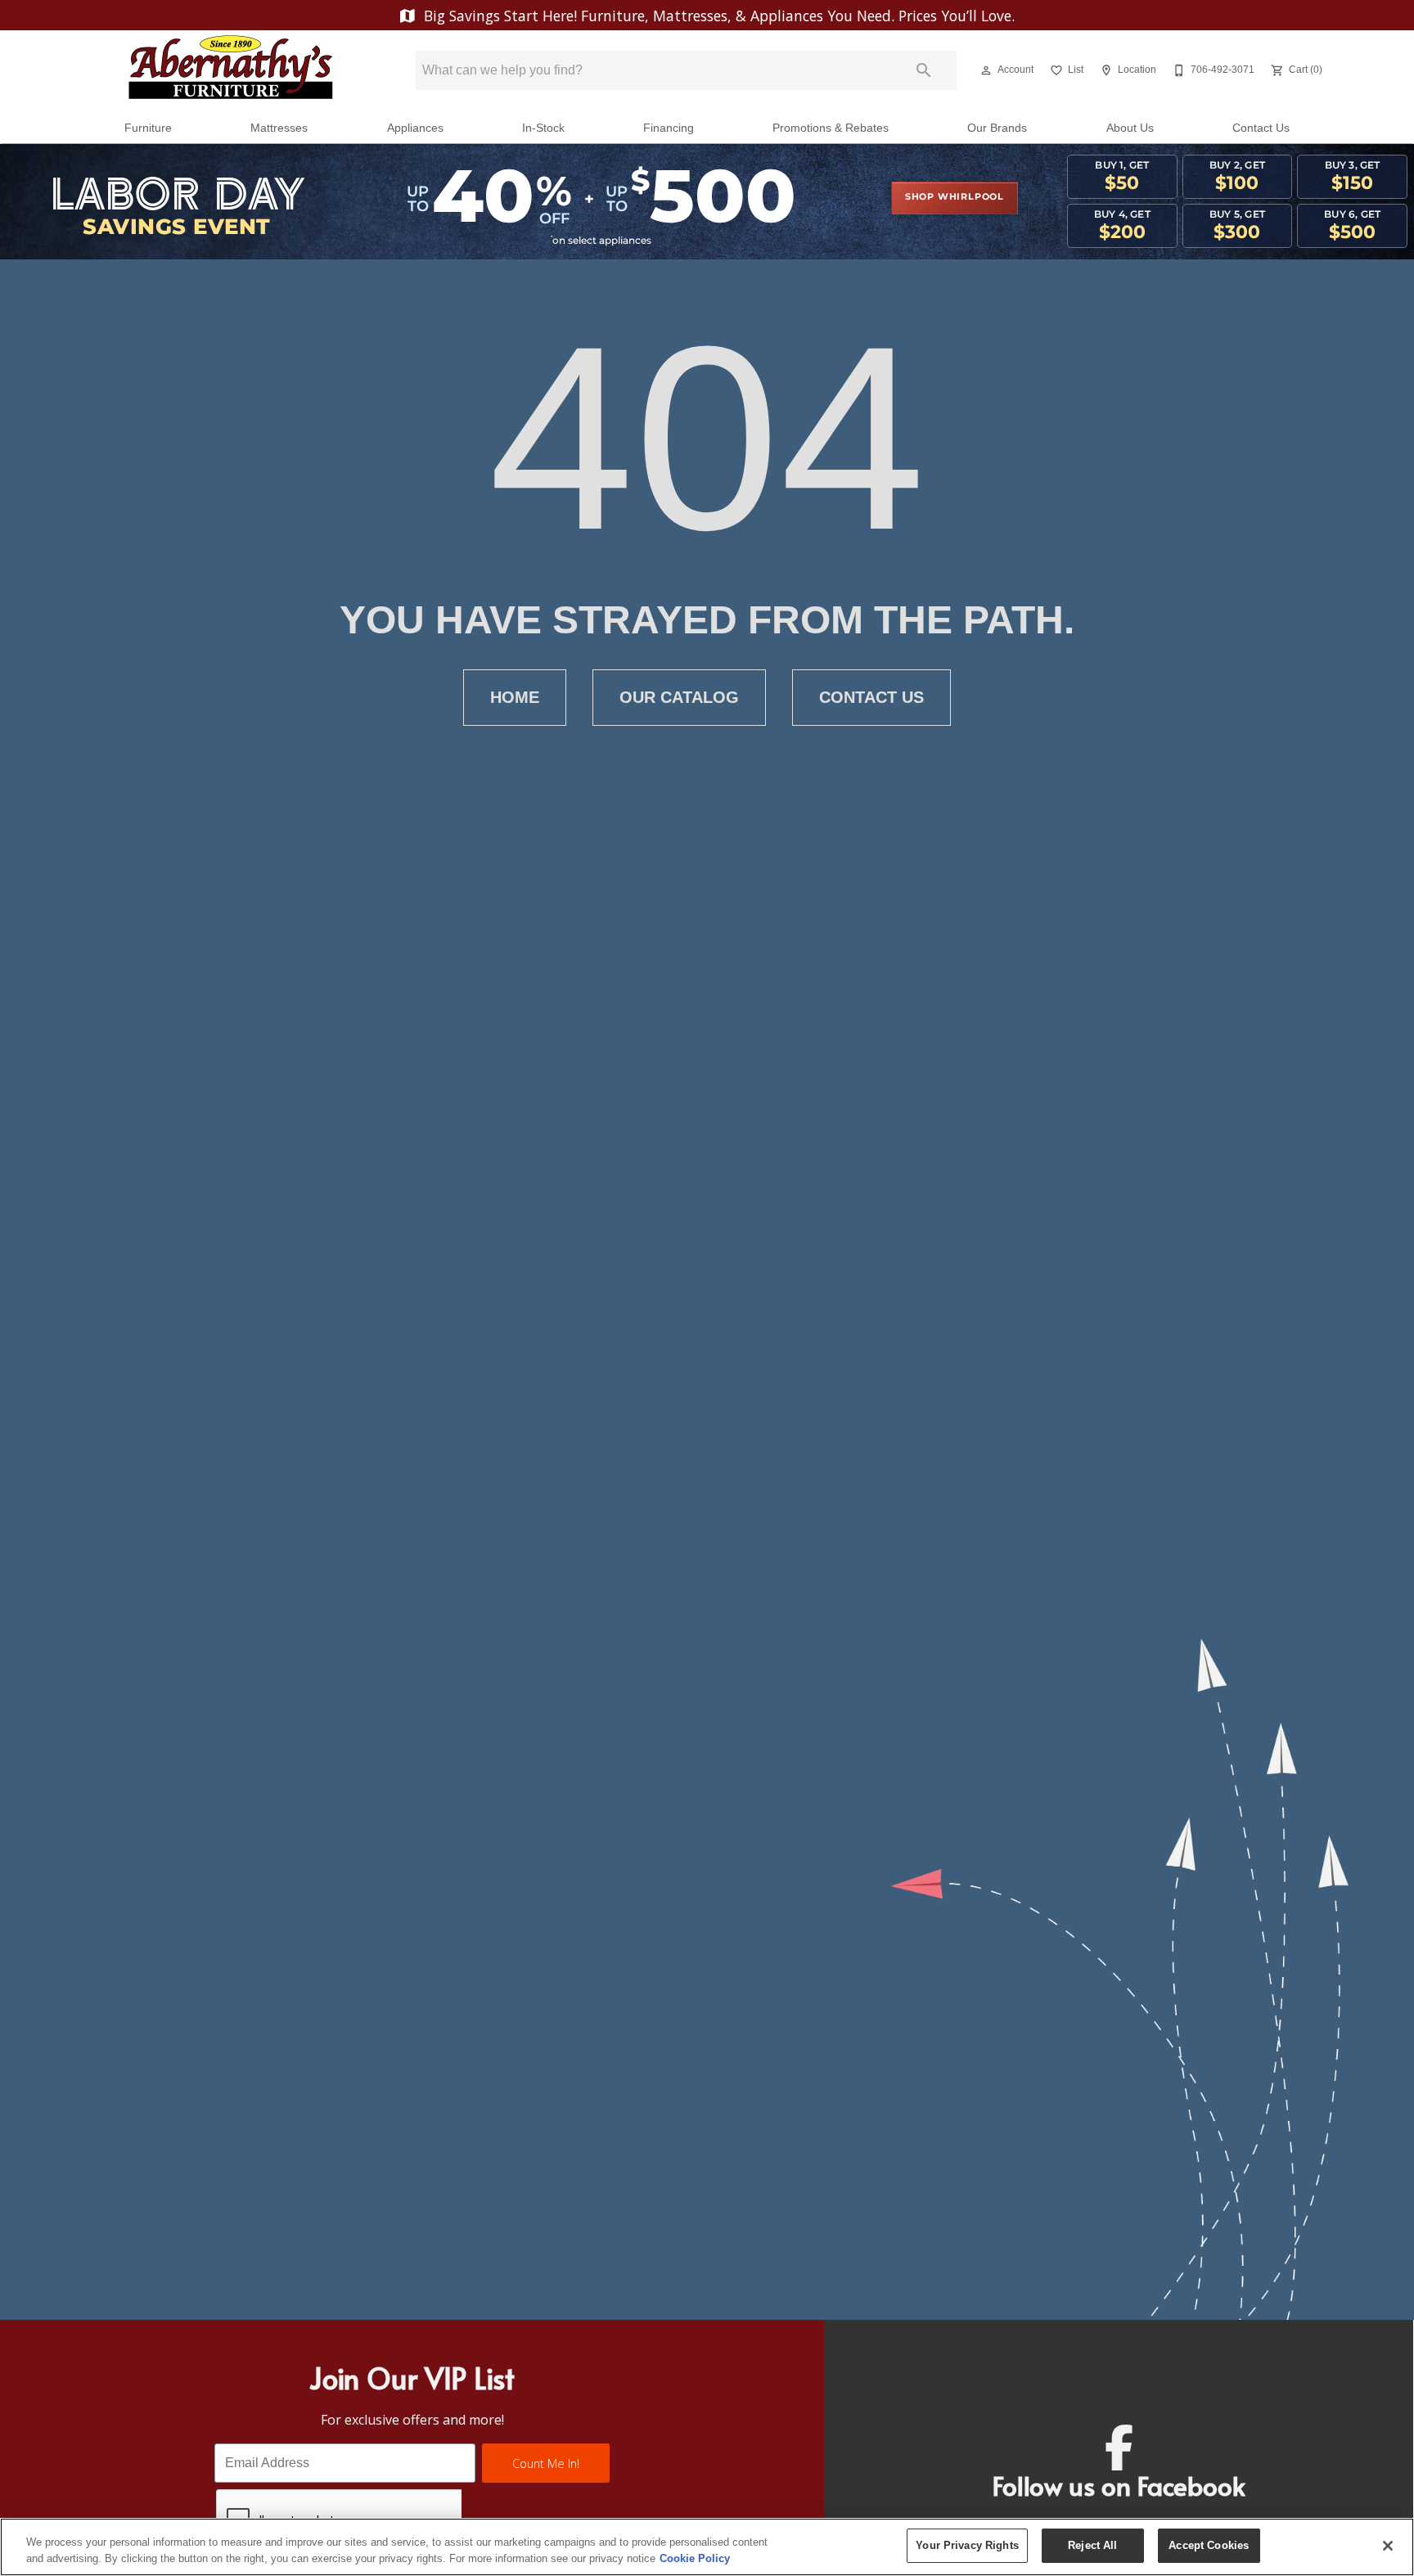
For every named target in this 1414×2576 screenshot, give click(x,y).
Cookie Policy (695, 2558)
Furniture (148, 128)
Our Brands (997, 128)
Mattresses (279, 128)
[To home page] (231, 70)
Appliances (415, 128)
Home (515, 697)
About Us (1130, 128)
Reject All (1092, 2545)
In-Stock (543, 128)
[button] (986, 70)
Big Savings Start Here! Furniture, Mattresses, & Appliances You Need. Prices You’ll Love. (717, 16)
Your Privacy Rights (967, 2545)
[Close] (1388, 2546)
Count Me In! (546, 2463)
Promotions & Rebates (831, 128)
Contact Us (1261, 128)
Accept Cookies (1209, 2545)
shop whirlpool (955, 197)
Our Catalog (679, 697)
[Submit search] (924, 70)
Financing (669, 128)
